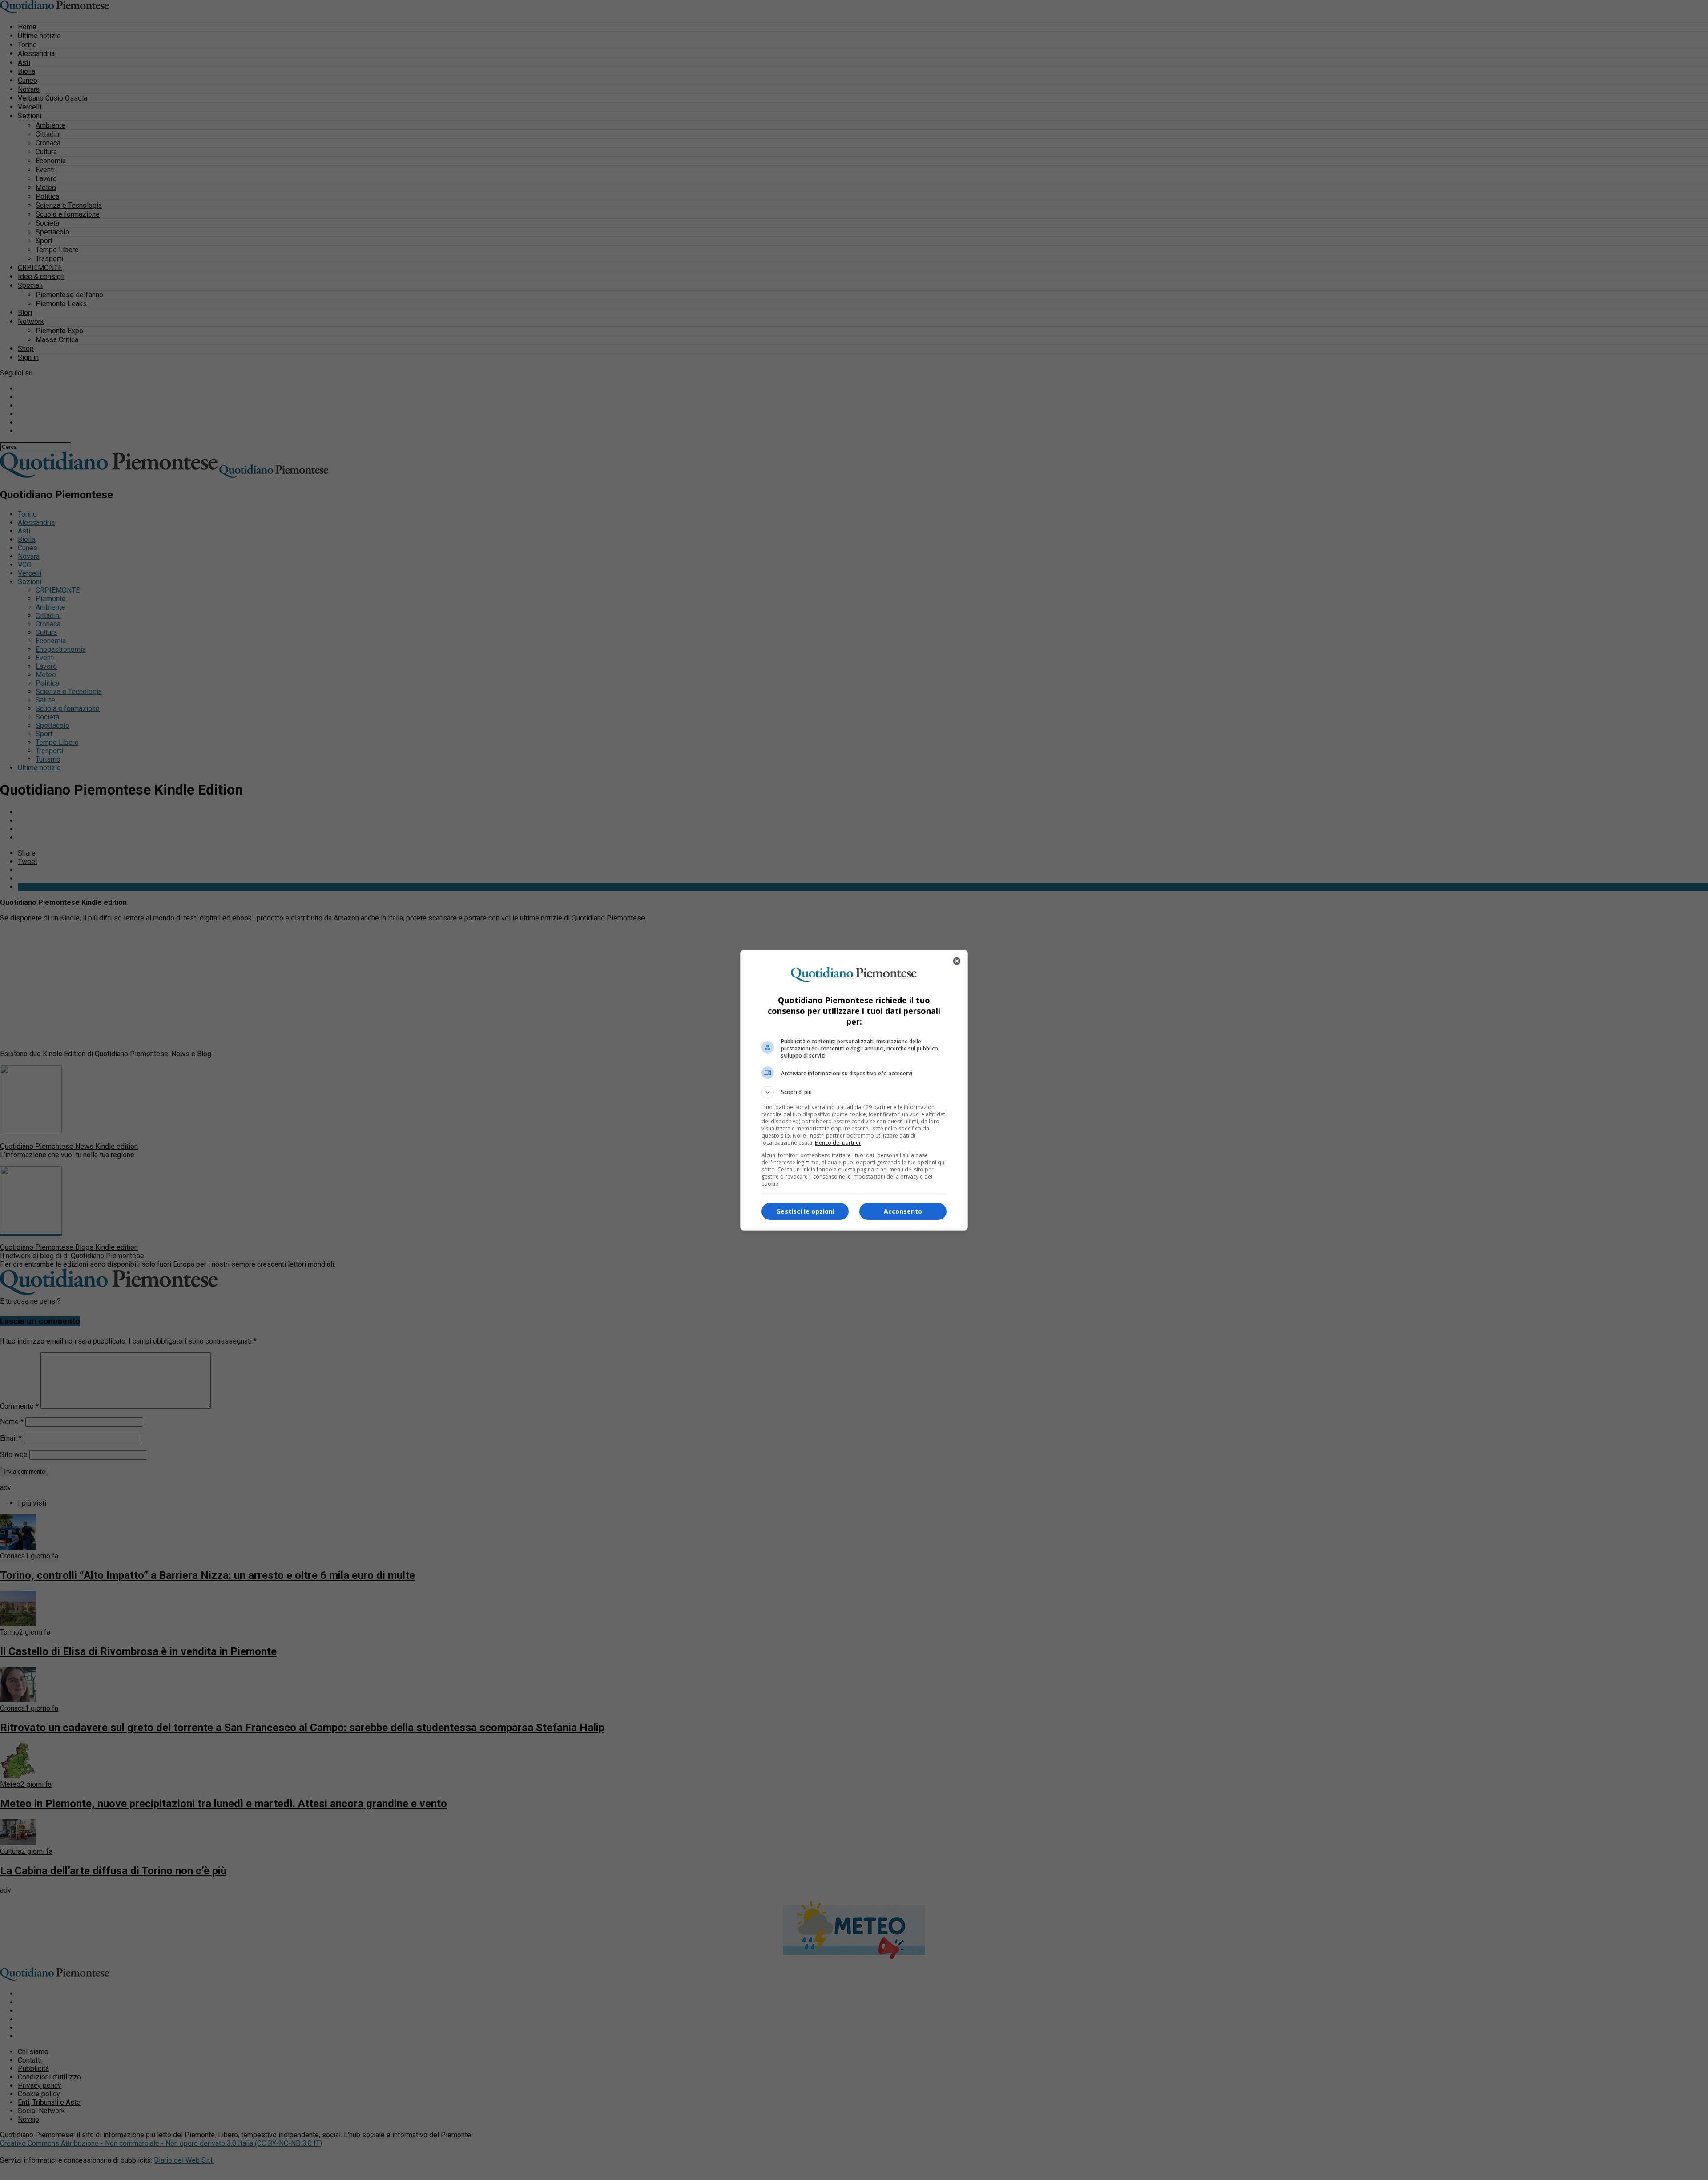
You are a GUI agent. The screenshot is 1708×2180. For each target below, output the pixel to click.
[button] (854, 1092)
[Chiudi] (957, 961)
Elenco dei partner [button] (838, 1143)
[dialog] (854, 1090)
